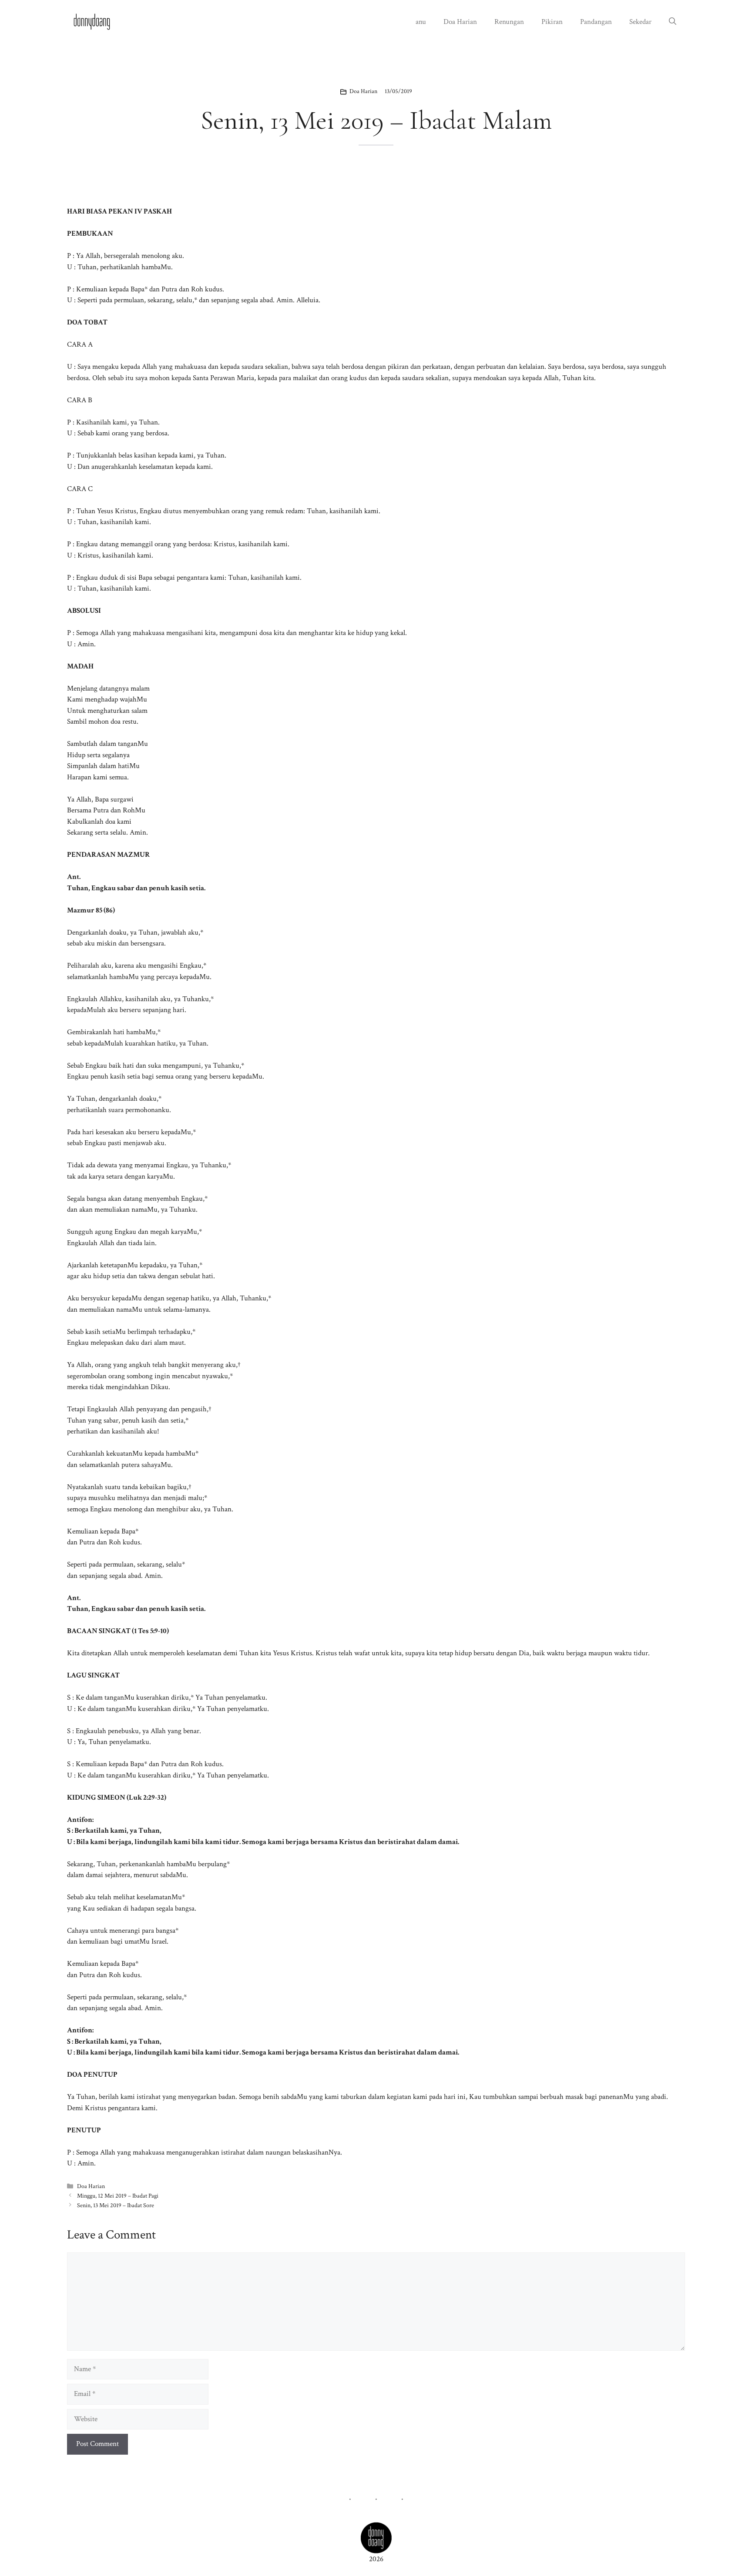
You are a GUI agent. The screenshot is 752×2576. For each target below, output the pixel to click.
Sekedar (640, 22)
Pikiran (552, 22)
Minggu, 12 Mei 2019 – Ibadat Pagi (118, 2196)
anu (421, 22)
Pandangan (596, 22)
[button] (673, 22)
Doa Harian (460, 22)
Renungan (509, 22)
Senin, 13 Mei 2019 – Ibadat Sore (116, 2205)
